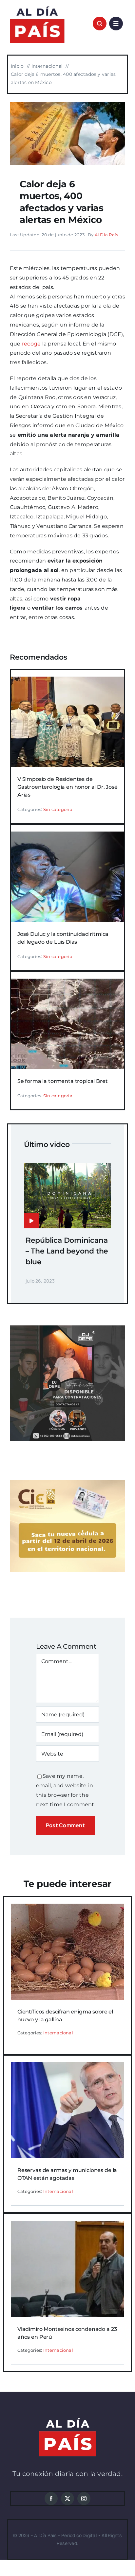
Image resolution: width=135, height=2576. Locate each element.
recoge (31, 344)
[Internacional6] (67, 105)
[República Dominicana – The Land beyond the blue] (67, 1167)
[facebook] (51, 2499)
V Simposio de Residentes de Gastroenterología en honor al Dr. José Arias (67, 787)
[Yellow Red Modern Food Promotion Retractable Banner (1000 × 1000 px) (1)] (67, 1328)
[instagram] (84, 2499)
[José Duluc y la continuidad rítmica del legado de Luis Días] (67, 836)
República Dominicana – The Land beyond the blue (67, 1251)
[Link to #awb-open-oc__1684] (116, 24)
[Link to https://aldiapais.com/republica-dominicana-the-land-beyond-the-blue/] (31, 1221)
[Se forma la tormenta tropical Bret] (67, 983)
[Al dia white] (68, 2420)
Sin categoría (58, 809)
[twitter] (67, 2499)
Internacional (58, 2033)
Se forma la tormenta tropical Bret (63, 1081)
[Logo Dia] (37, 6)
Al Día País (106, 235)
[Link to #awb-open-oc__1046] (100, 24)
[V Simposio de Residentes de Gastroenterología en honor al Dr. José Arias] (67, 681)
